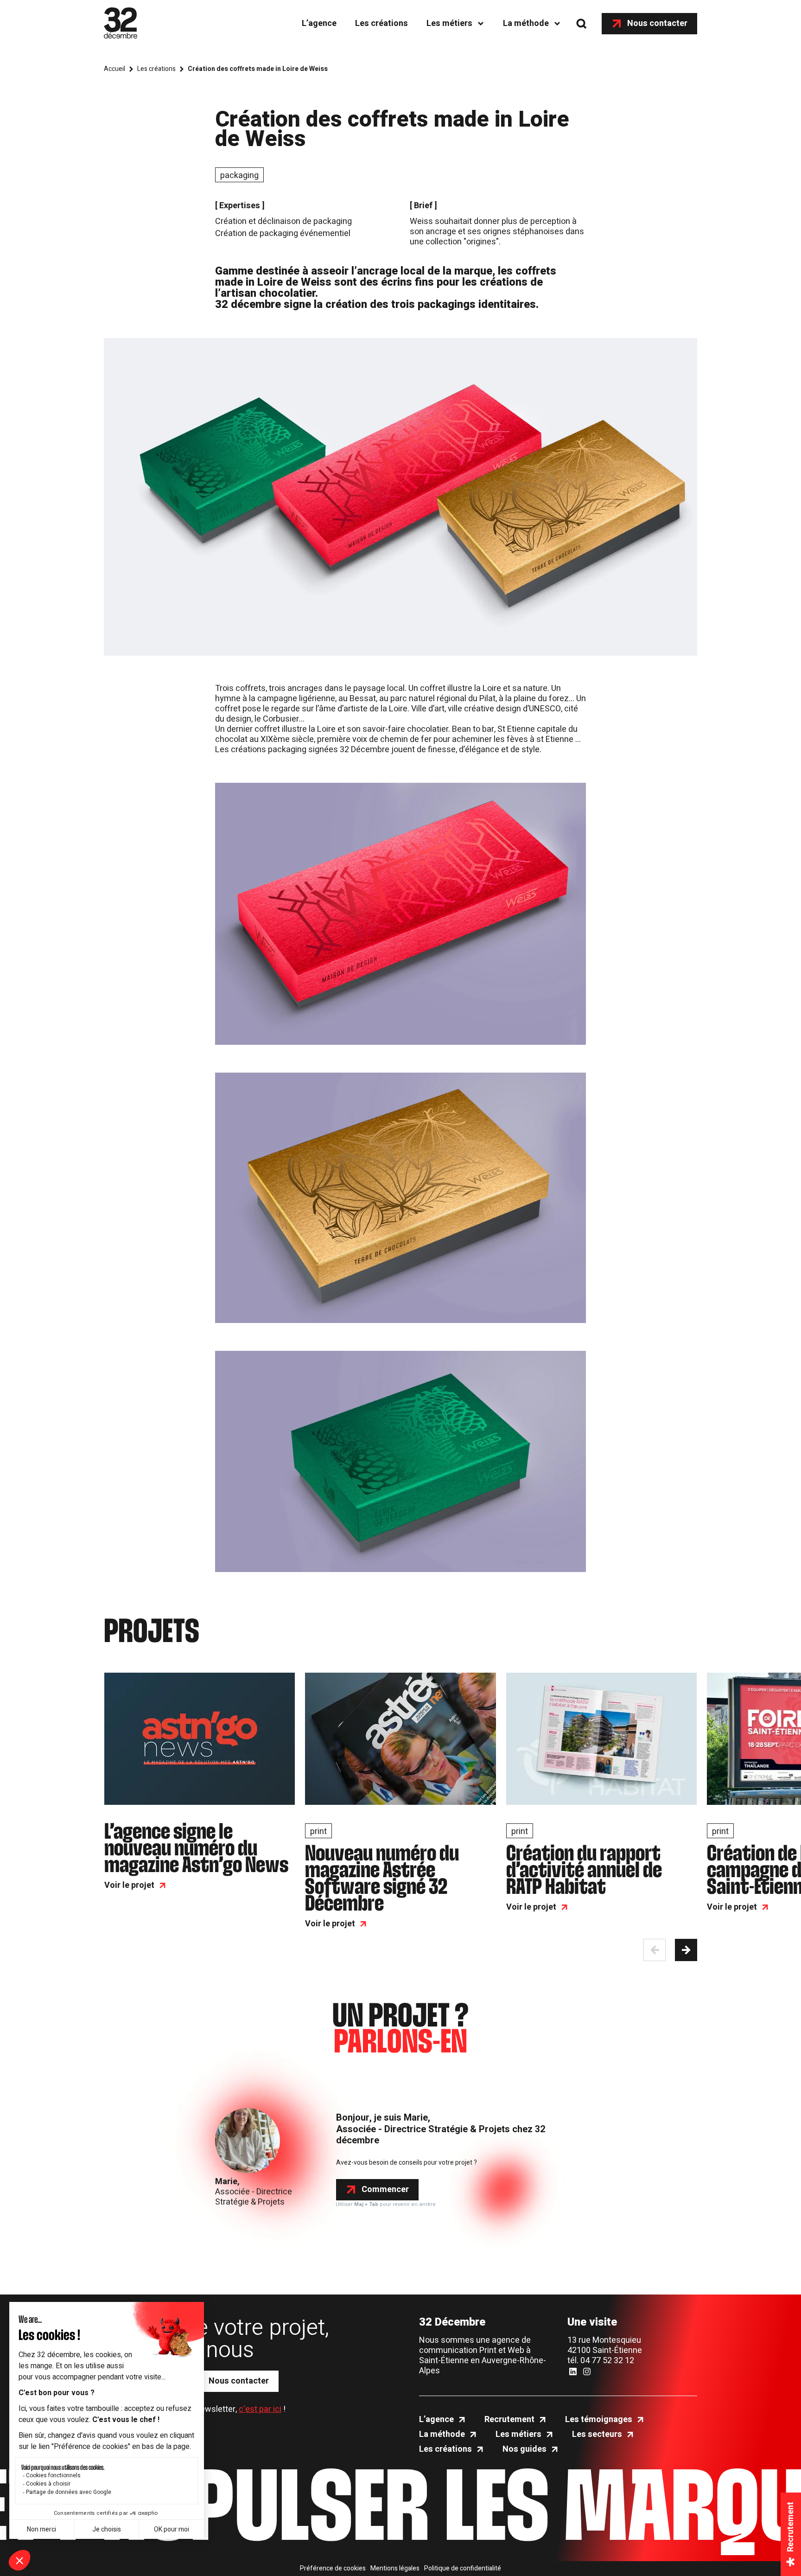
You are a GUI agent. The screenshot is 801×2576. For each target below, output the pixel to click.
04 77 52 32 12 (607, 2361)
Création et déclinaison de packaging (283, 221)
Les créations (381, 23)
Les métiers (449, 23)
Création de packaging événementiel (283, 233)
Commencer (385, 2189)
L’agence (319, 23)
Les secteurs (597, 2435)
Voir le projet (129, 1886)
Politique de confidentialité (463, 2569)
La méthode (526, 23)
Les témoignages (599, 2420)
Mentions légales (395, 2569)
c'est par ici (260, 2409)
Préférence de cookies (333, 2569)
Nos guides (524, 2449)
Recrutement (509, 2420)
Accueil (114, 69)
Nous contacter (657, 23)
